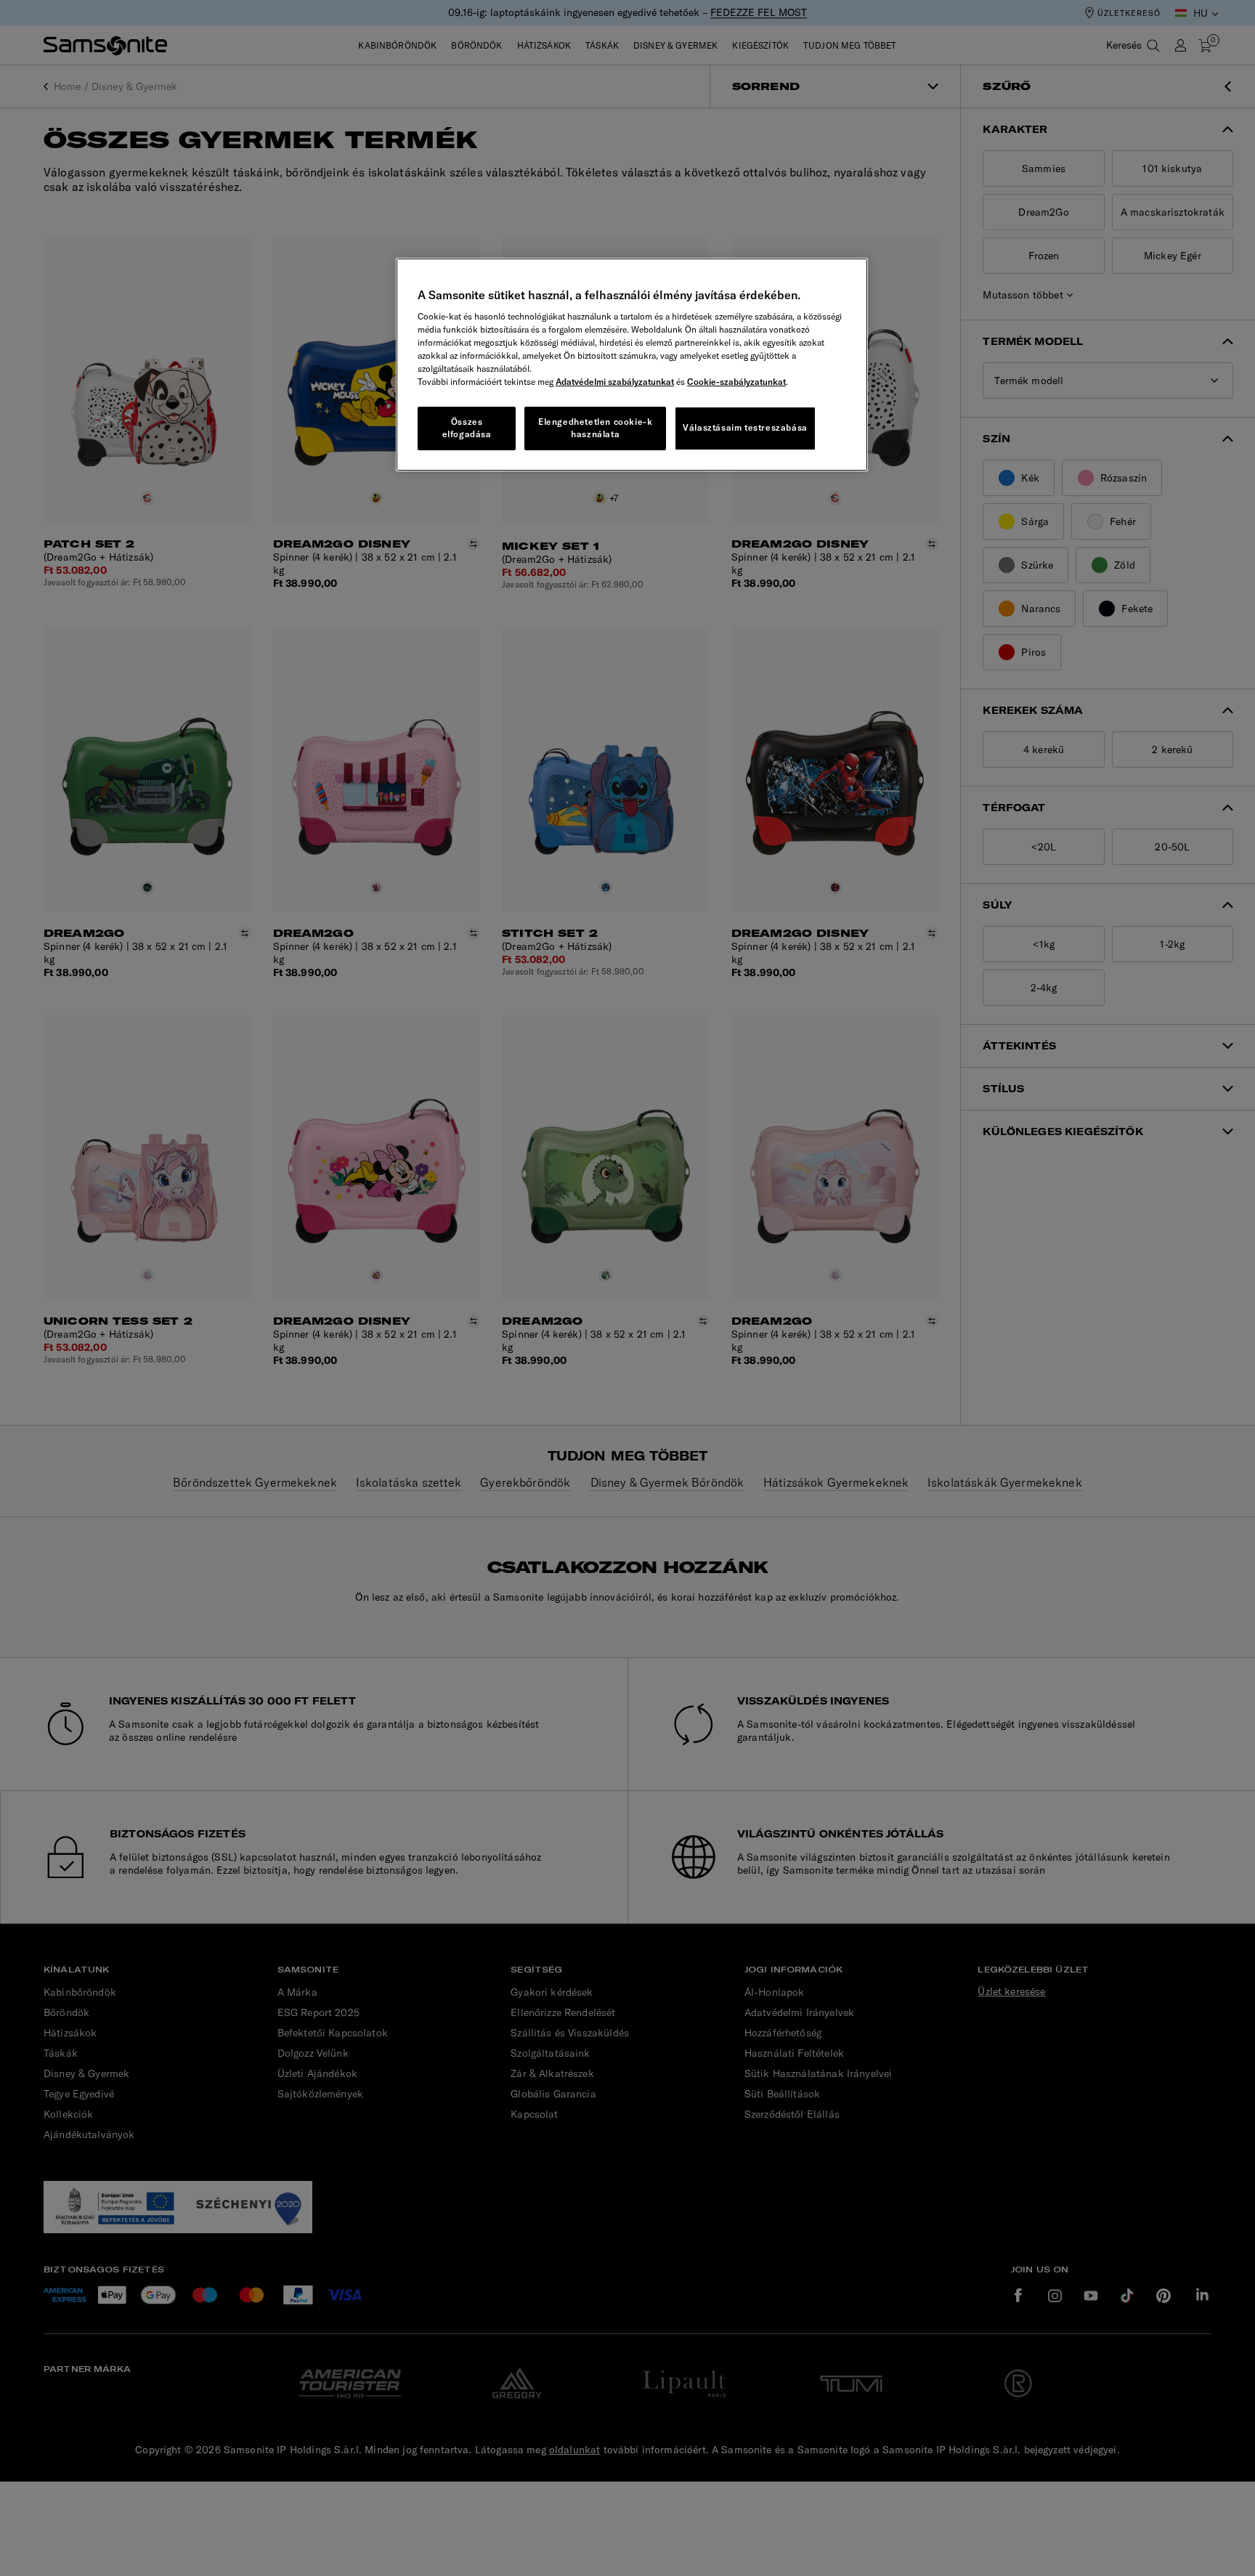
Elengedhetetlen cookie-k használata (595, 428)
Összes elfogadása (467, 428)
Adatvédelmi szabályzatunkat (615, 382)
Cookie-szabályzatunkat (736, 382)
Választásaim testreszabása (745, 427)
